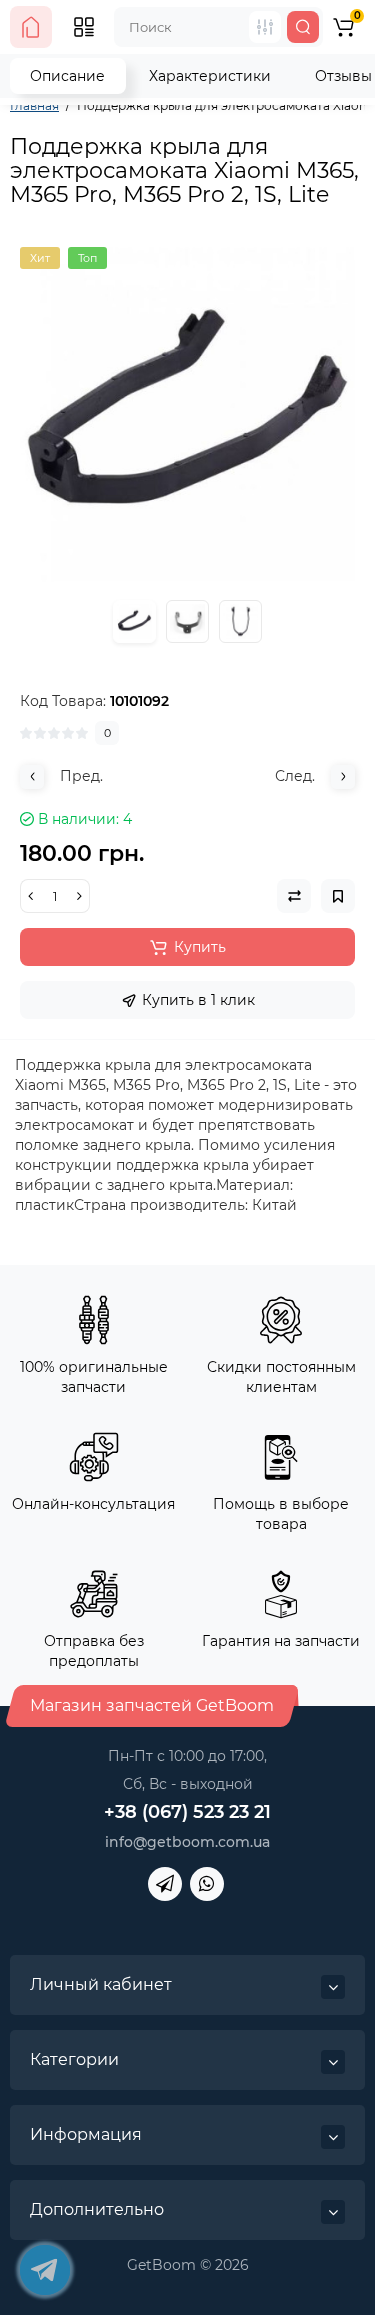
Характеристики (210, 76)
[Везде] (265, 27)
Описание (67, 76)
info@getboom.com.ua (187, 1842)
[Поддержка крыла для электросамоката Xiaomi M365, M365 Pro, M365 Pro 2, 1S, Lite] (187, 414)
